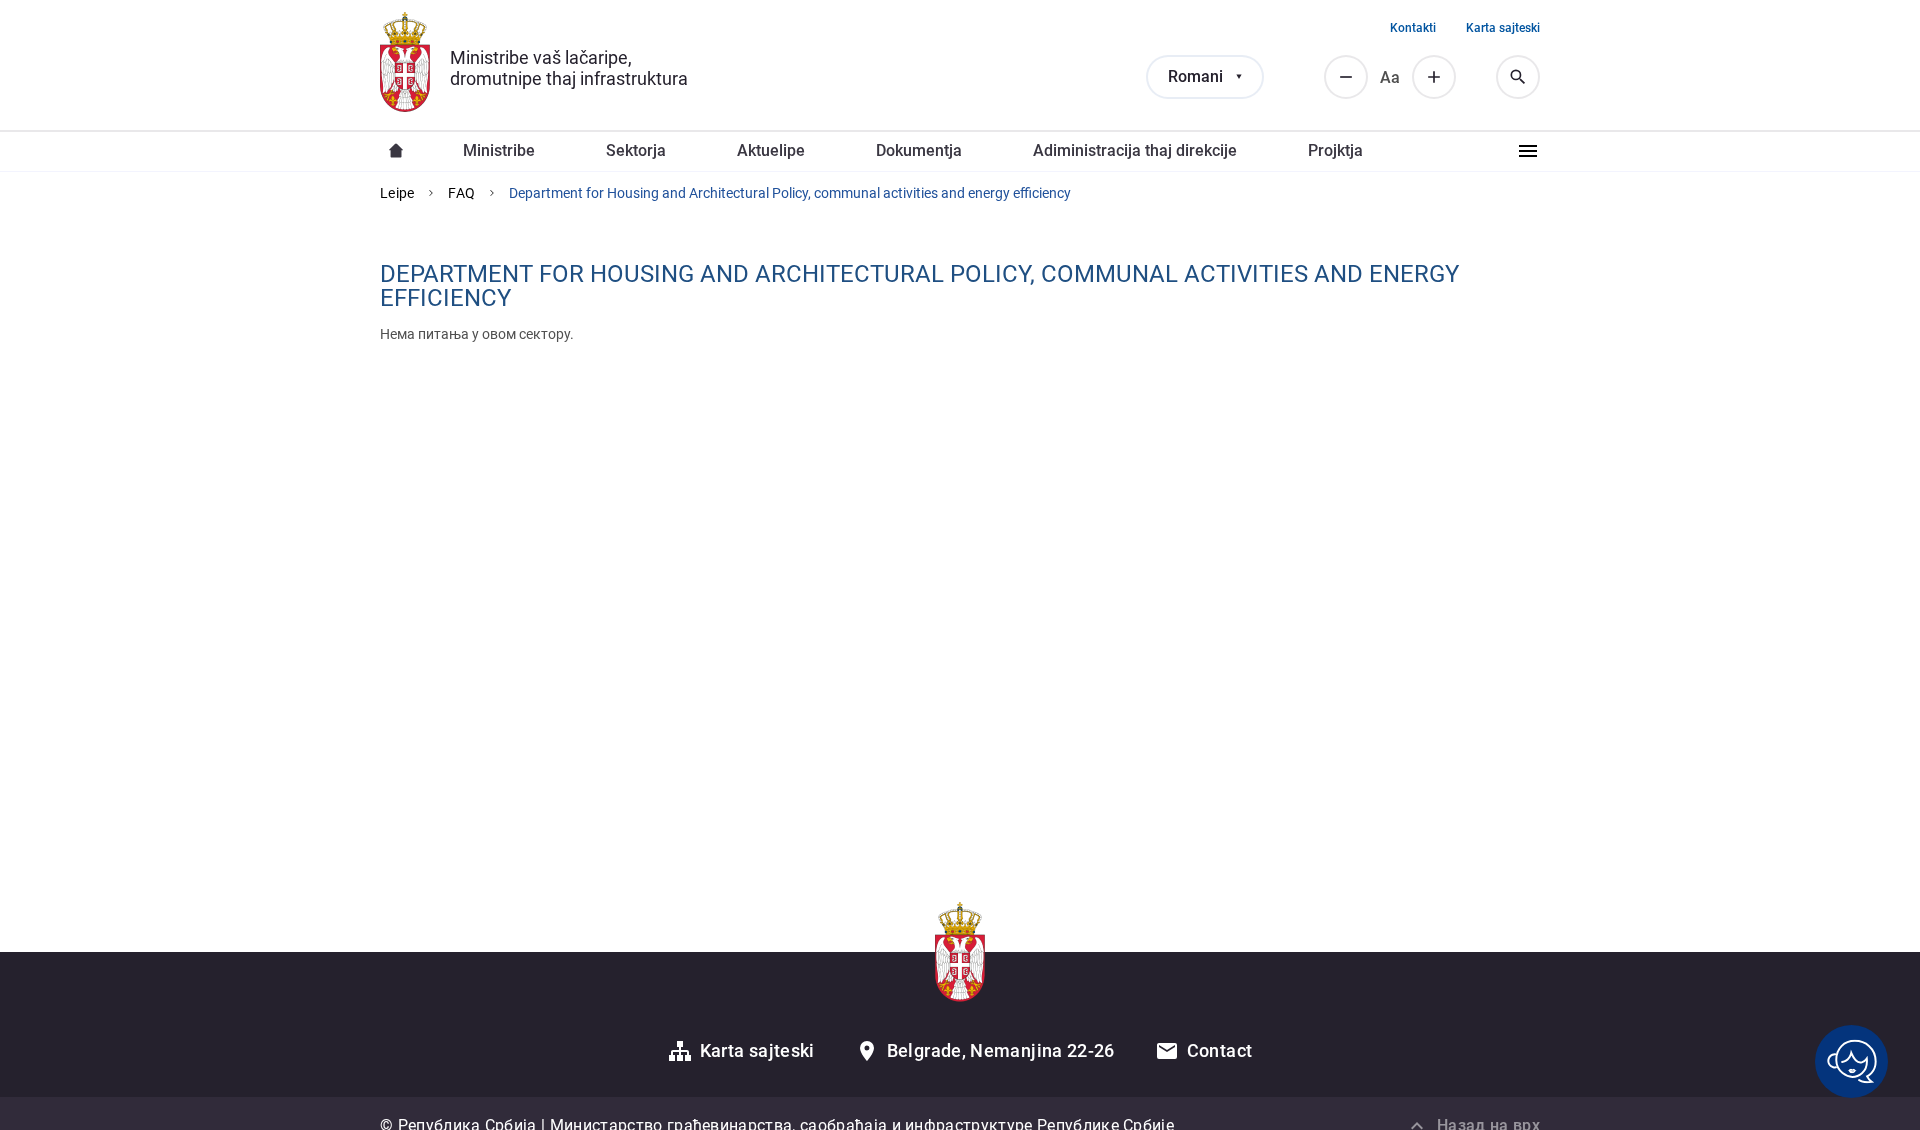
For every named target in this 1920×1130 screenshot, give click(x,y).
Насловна (396, 151)
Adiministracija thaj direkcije (1135, 150)
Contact (1220, 1050)
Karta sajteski (1503, 28)
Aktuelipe (771, 150)
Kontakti (1413, 28)
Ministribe (499, 150)
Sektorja (636, 150)
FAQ (461, 193)
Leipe (397, 193)
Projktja (1335, 150)
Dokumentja (919, 150)
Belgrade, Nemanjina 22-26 (1001, 1050)
